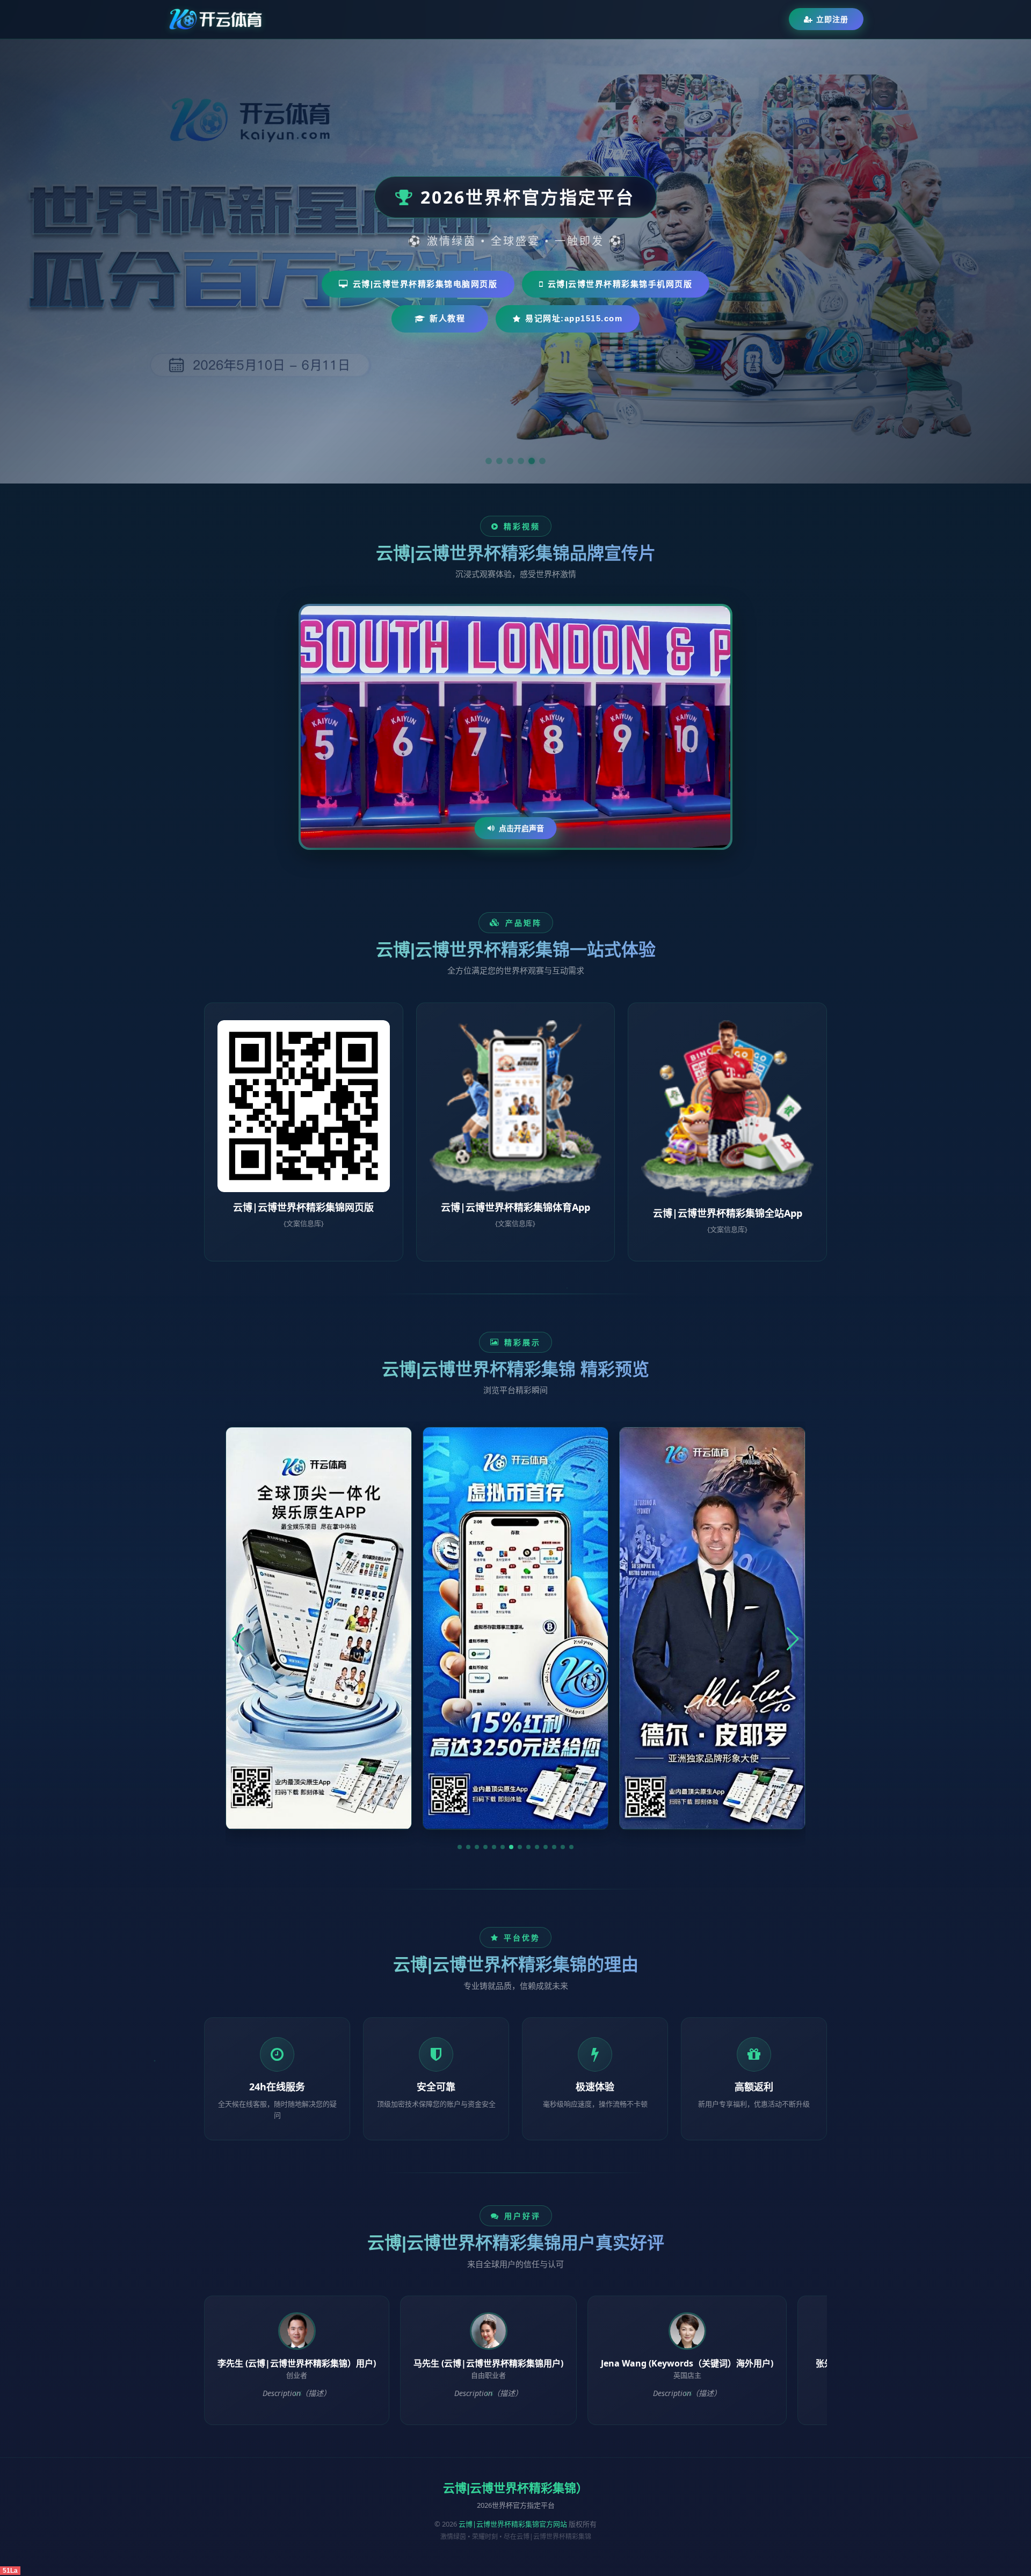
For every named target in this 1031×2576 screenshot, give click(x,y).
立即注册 (832, 19)
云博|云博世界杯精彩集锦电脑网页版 (425, 284)
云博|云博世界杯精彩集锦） (515, 2488)
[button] (460, 1847)
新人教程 (447, 318)
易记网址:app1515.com (574, 318)
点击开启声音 (521, 828)
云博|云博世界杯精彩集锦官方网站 (513, 2524)
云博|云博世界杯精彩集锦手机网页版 (620, 284)
